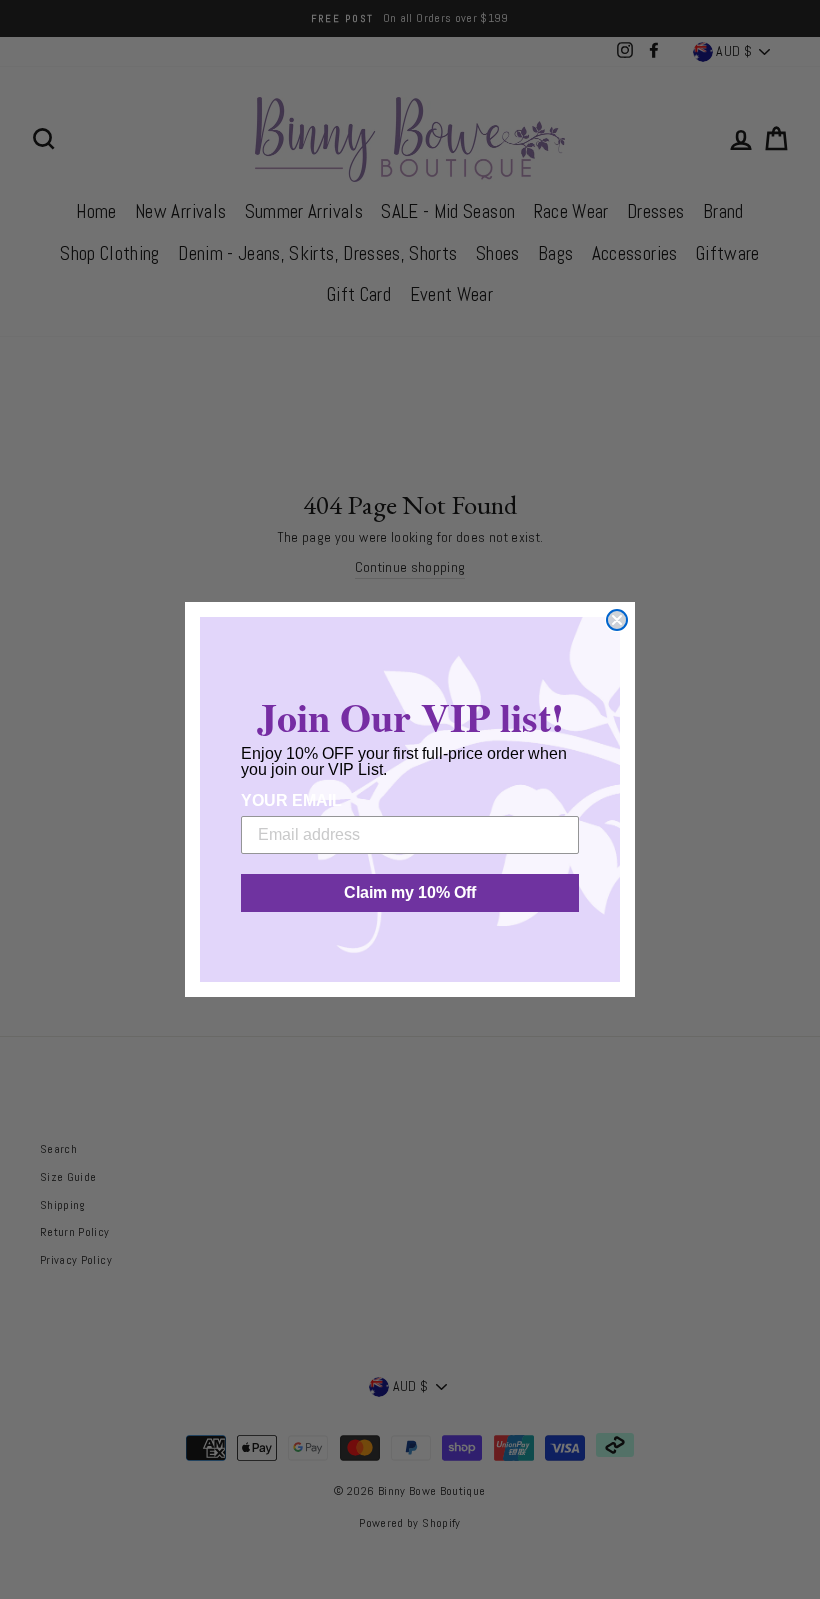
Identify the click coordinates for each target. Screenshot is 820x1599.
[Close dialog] (617, 620)
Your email (291, 800)
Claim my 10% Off (410, 892)
